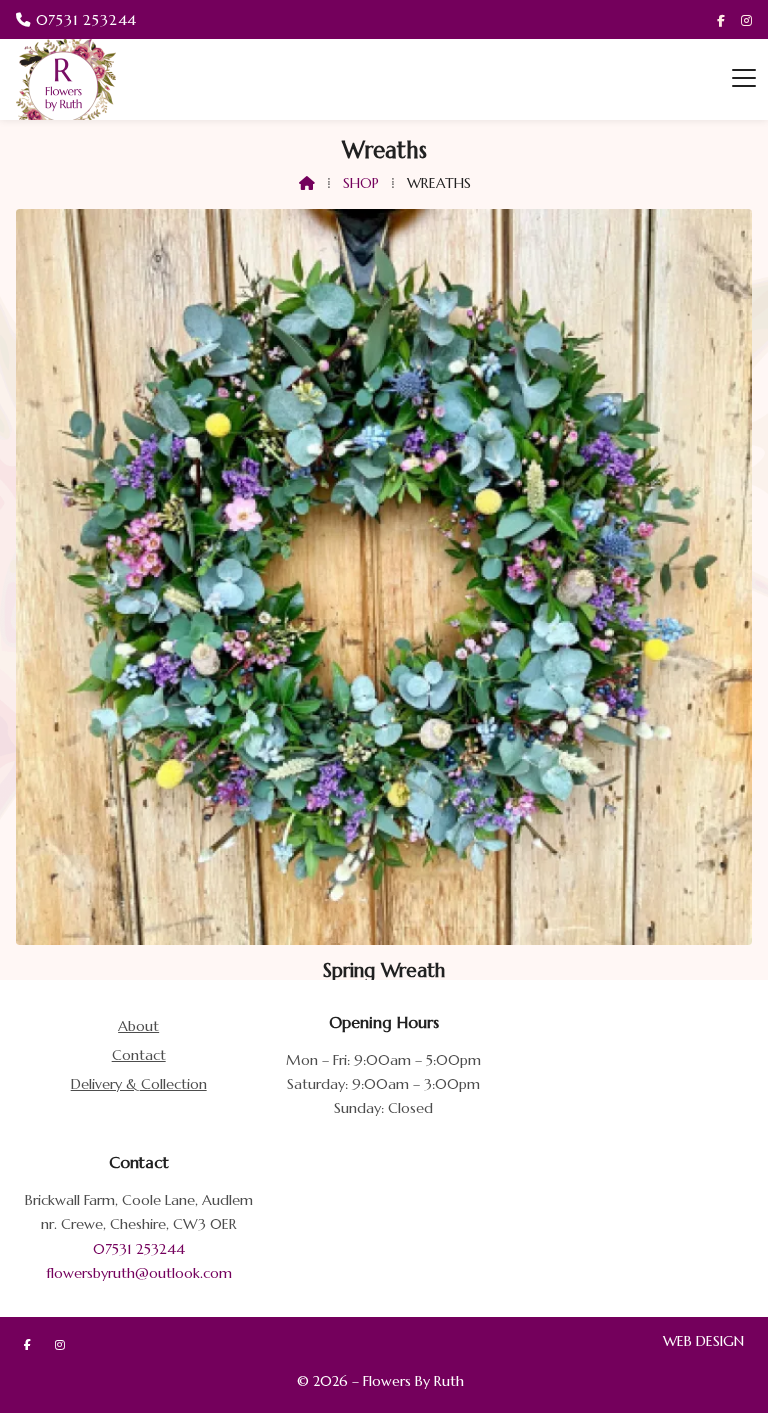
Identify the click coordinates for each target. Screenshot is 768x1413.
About (138, 1026)
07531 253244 (139, 1249)
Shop (361, 183)
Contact (139, 1055)
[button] (744, 78)
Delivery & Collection (139, 1084)
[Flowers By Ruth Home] (66, 79)
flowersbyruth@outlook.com (139, 1273)
